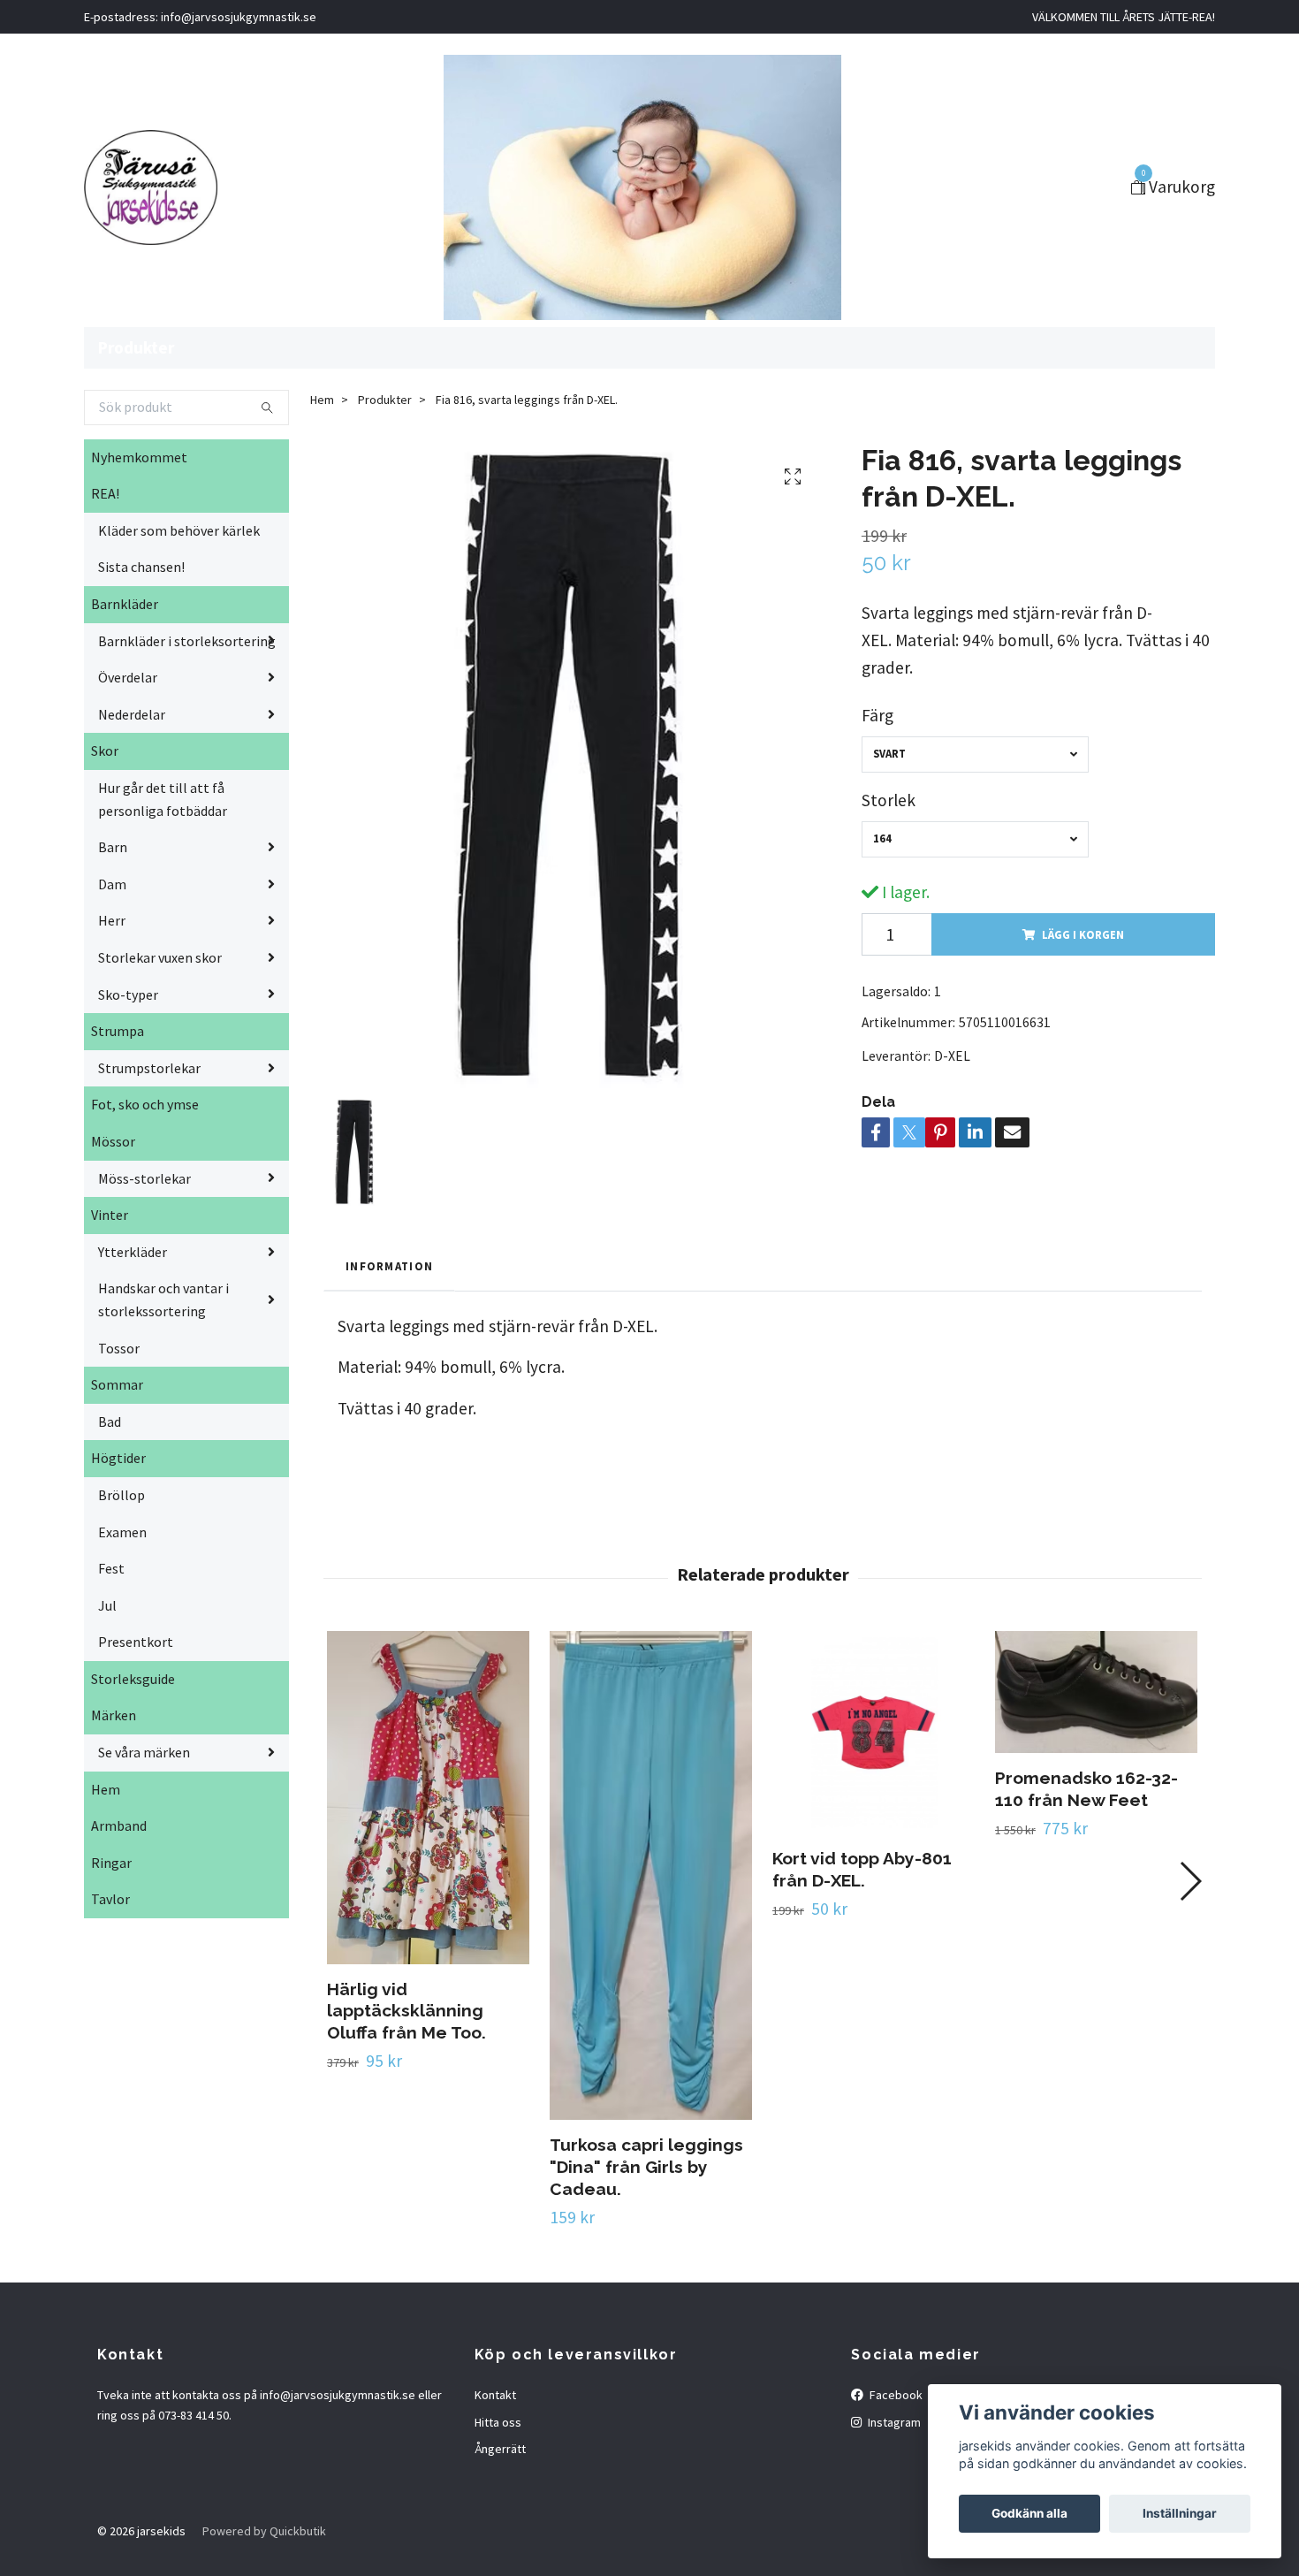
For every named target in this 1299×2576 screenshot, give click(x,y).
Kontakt (495, 2395)
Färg (877, 715)
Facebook (895, 2395)
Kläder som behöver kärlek (179, 530)
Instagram (893, 2422)
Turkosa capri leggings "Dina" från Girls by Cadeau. (646, 2167)
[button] (1190, 1881)
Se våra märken (144, 1752)
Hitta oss (498, 2422)
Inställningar (1180, 2513)
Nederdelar (132, 714)
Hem (106, 1789)
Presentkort (136, 1642)
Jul (107, 1605)
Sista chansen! (141, 567)
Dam (112, 884)
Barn (113, 847)
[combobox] (975, 755)
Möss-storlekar (144, 1178)
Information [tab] (389, 1266)
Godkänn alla (1029, 2513)
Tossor (119, 1348)
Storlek (889, 800)
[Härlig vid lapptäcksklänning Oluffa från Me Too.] (428, 1798)
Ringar (111, 1863)
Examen (122, 1532)
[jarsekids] (151, 187)
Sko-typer (128, 995)
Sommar (117, 1384)
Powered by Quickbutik (264, 2531)
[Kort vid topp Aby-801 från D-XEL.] (874, 1732)
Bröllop (122, 1495)
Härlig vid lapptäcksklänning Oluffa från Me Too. (406, 2011)
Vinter (110, 1215)
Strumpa (118, 1031)
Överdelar (128, 677)
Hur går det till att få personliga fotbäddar (163, 799)
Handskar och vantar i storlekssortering (163, 1299)
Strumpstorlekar (149, 1068)
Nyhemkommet (139, 457)
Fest (111, 1568)
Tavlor (110, 1899)
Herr (112, 920)
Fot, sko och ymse (145, 1104)
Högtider (118, 1458)
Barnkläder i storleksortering (187, 641)
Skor (105, 751)
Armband (119, 1825)
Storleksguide (133, 1679)
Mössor (113, 1141)
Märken (114, 1715)
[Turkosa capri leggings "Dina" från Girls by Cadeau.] (651, 1875)
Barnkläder (125, 604)
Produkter (136, 347)
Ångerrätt (500, 2449)
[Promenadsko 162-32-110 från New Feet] (1096, 1692)
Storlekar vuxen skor (160, 957)
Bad (110, 1421)
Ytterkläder (133, 1252)
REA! (105, 493)
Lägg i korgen (1083, 934)
